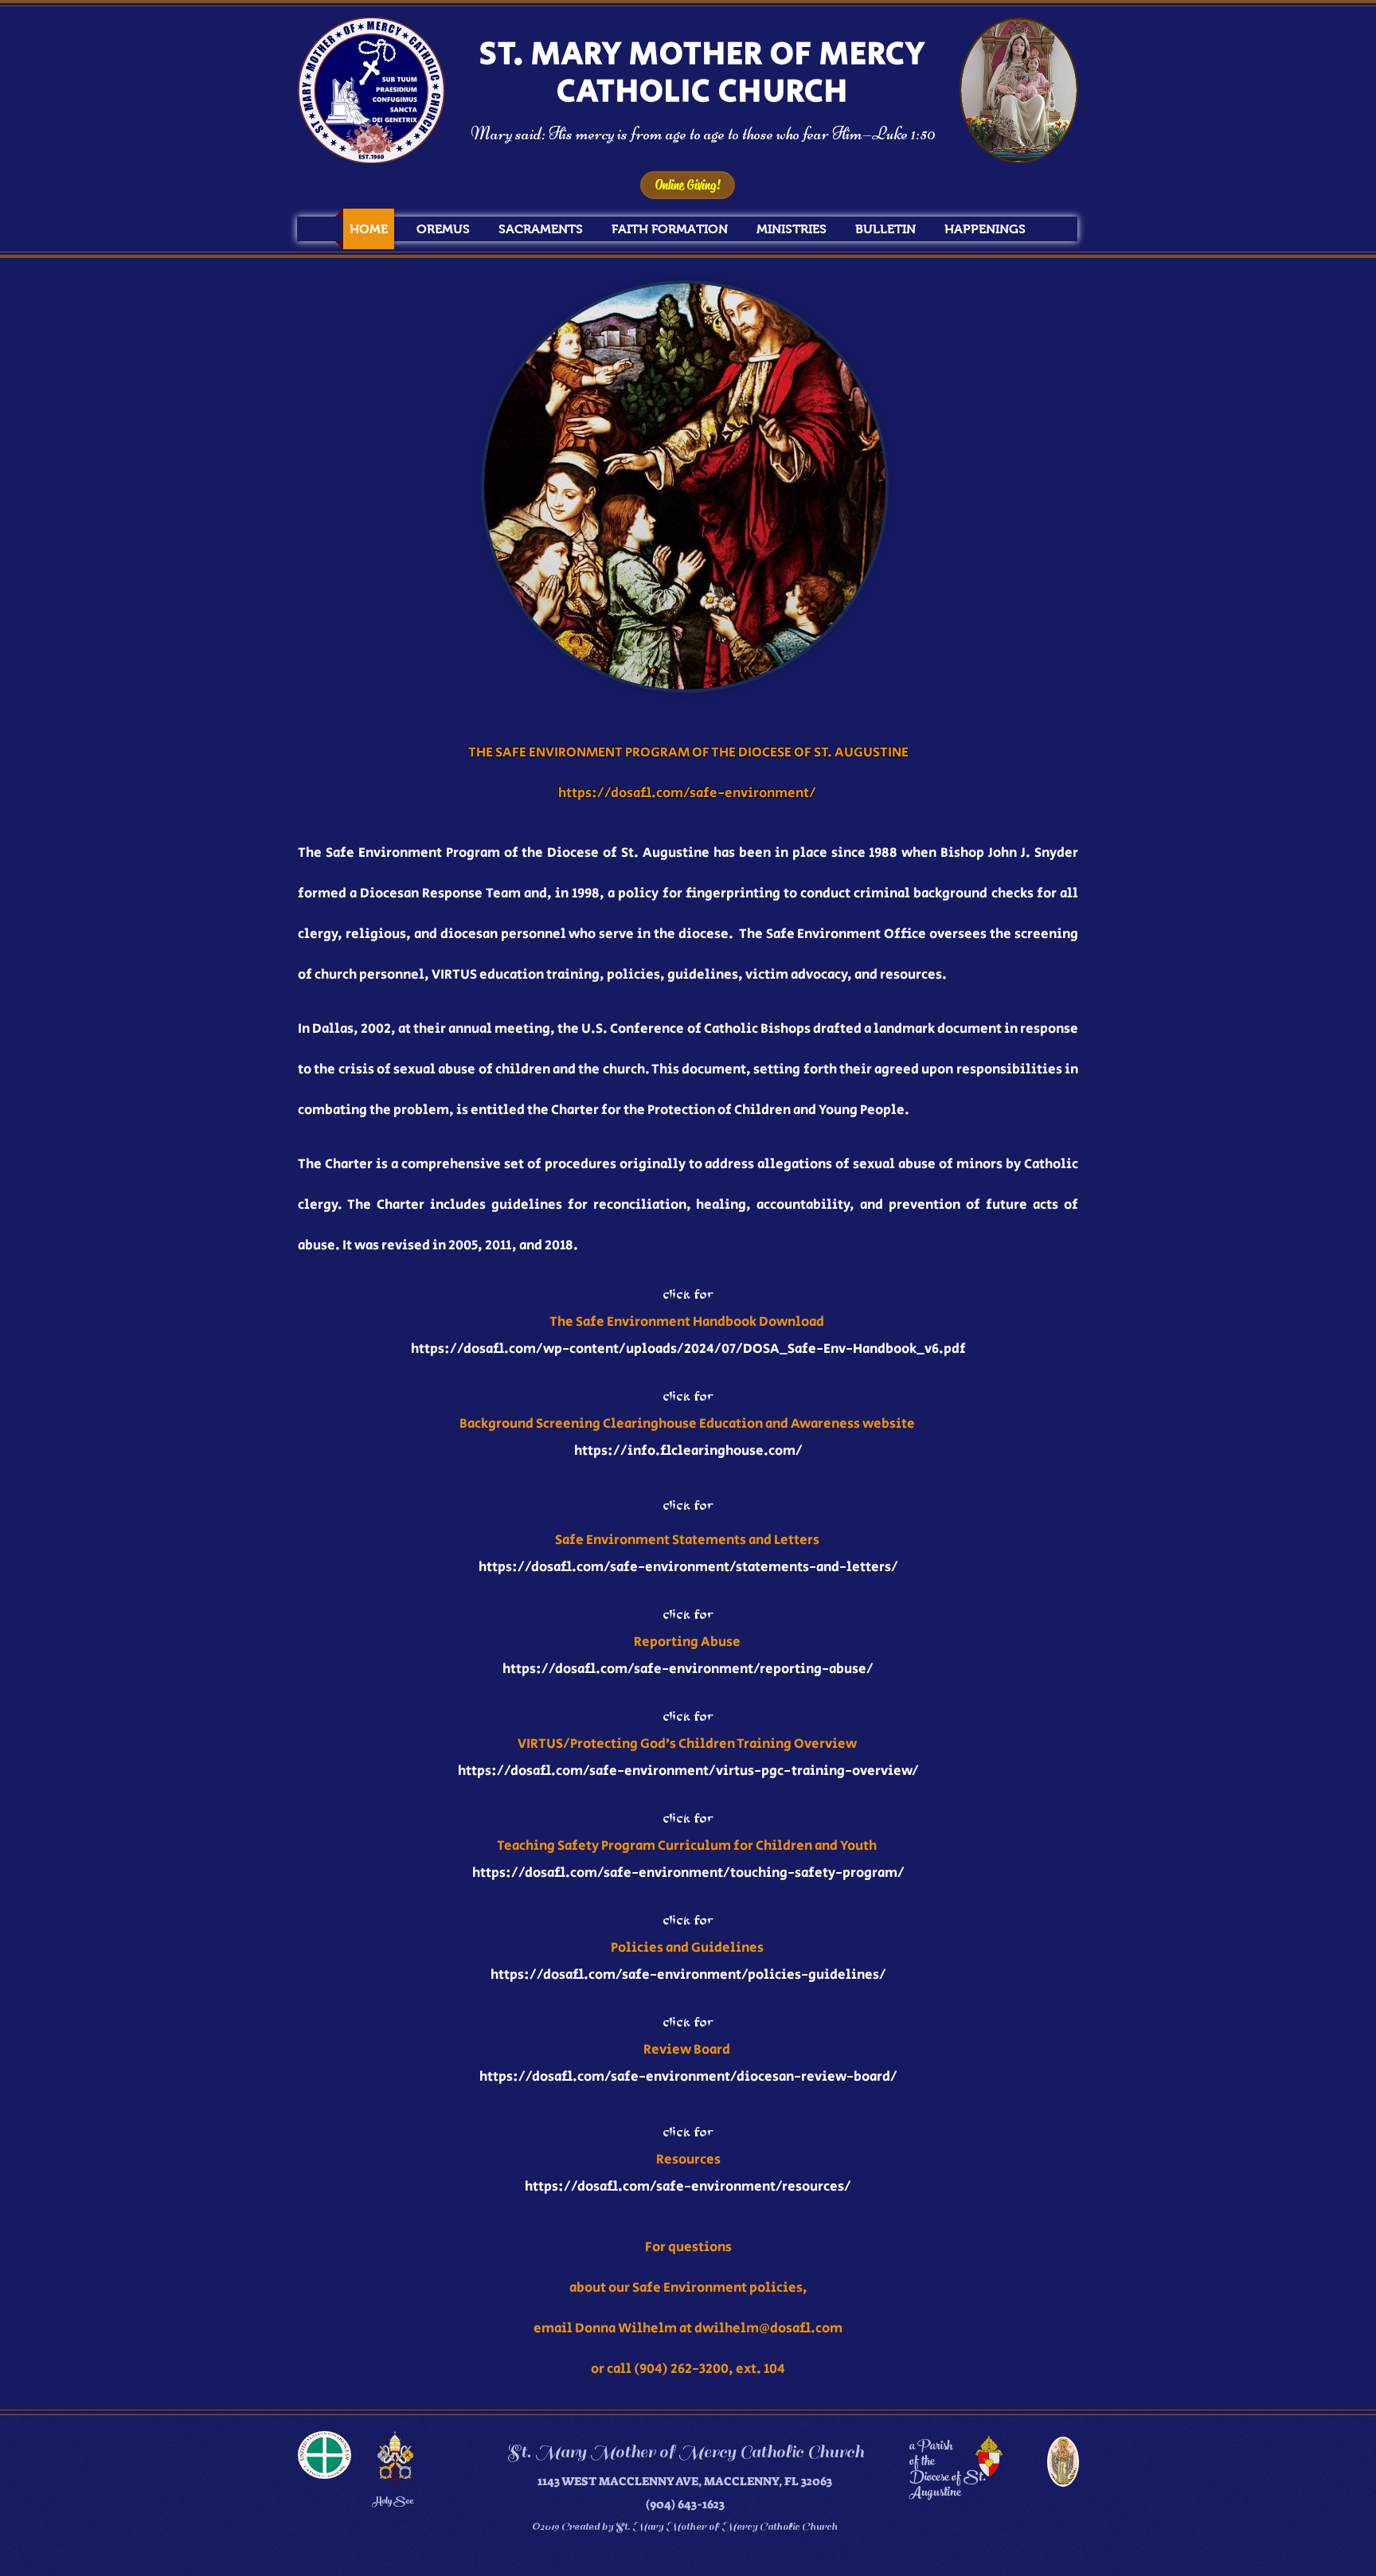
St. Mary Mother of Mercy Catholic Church (685, 2452)
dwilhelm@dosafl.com (768, 2328)
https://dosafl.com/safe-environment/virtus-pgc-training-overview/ (688, 1771)
